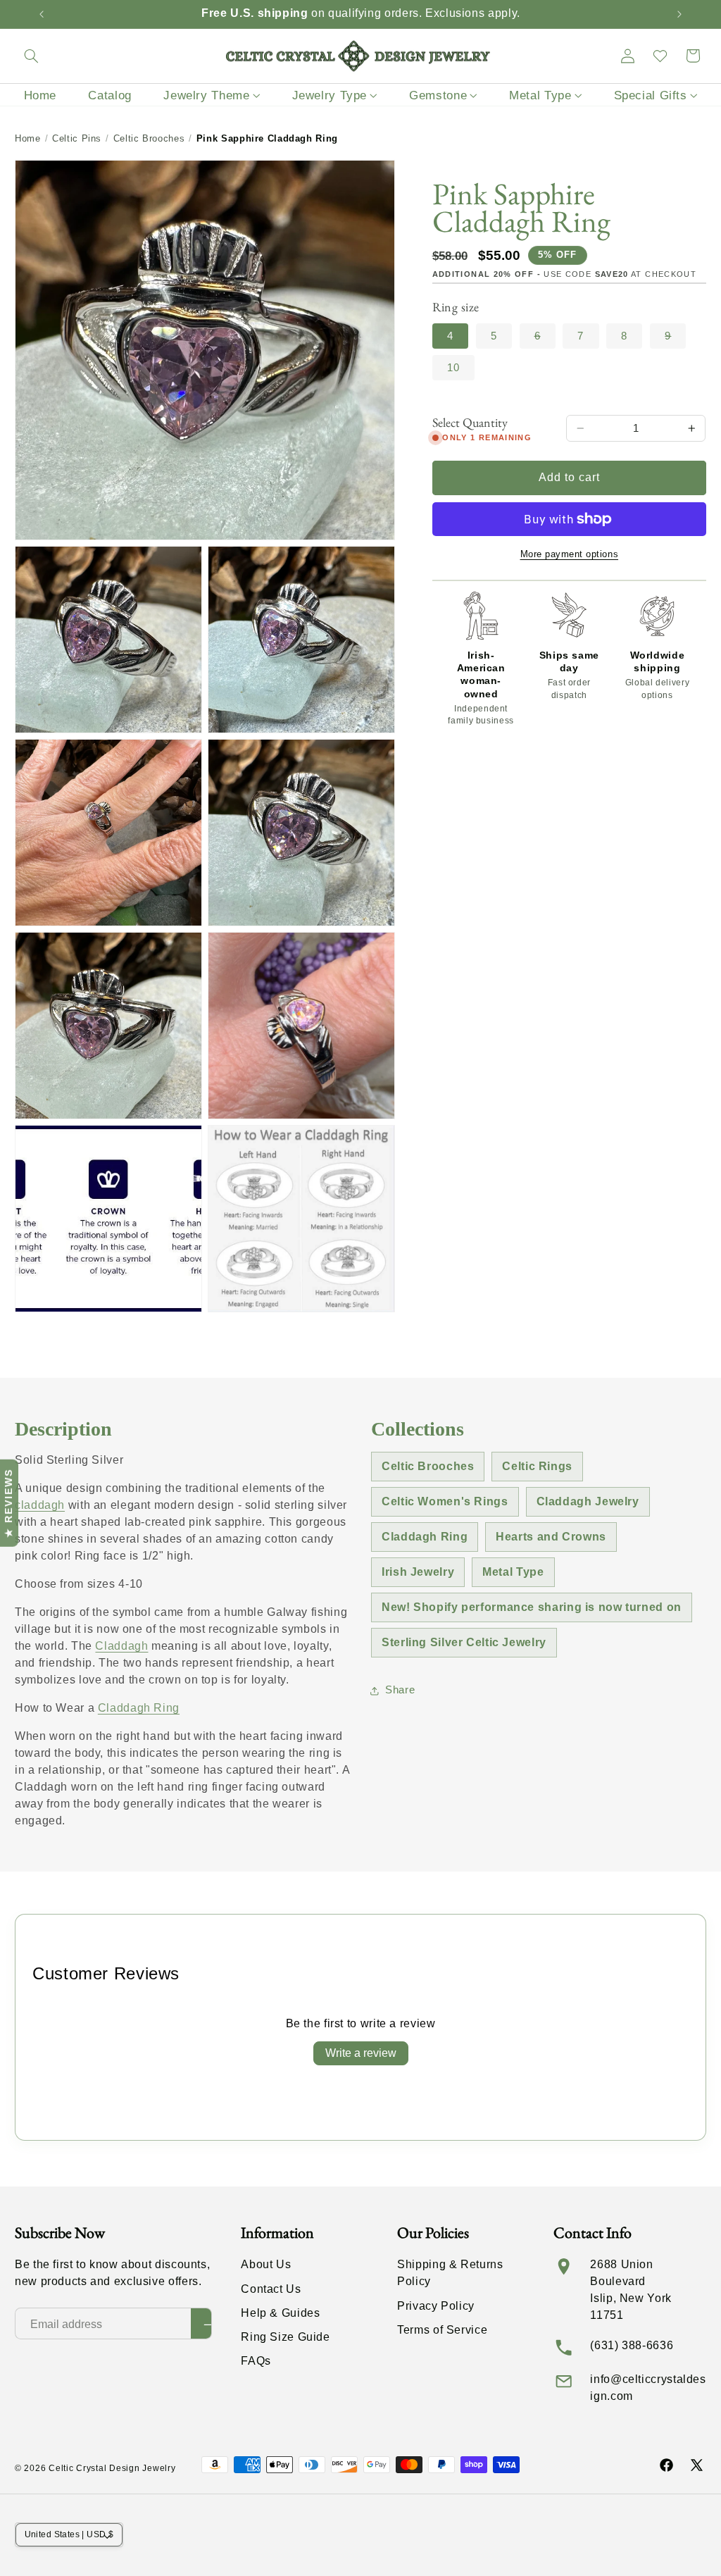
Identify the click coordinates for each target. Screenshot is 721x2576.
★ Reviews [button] (8, 1503)
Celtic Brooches (149, 138)
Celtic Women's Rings (445, 1501)
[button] (31, 56)
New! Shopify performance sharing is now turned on (532, 1607)
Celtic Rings (537, 1466)
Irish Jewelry (418, 1572)
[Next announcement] (679, 14)
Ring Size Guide (285, 2337)
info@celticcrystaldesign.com (648, 2388)
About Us (266, 2264)
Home (28, 138)
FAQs (256, 2361)
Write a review (361, 2053)
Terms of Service (442, 2330)
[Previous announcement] (42, 14)
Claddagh (121, 1646)
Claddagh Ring (139, 1708)
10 (453, 368)
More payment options (570, 554)
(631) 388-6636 (632, 2345)
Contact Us (271, 2289)
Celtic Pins (77, 138)
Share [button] (400, 1690)
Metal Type (513, 1572)
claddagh (40, 1505)
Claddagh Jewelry (588, 1501)
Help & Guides (280, 2313)
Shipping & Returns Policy (450, 2273)
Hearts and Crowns (551, 1537)
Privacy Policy (436, 2306)
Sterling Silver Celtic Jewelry (464, 1642)
